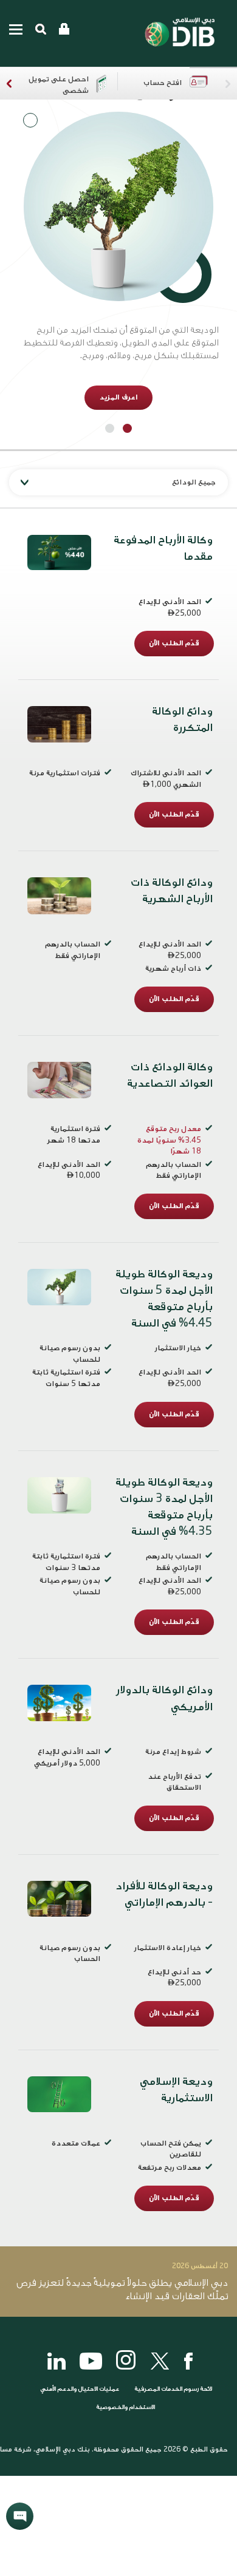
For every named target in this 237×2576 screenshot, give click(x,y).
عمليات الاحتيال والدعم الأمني (79, 2389)
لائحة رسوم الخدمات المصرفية (173, 2389)
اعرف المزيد (118, 397)
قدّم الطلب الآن (174, 643)
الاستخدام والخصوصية (125, 2407)
